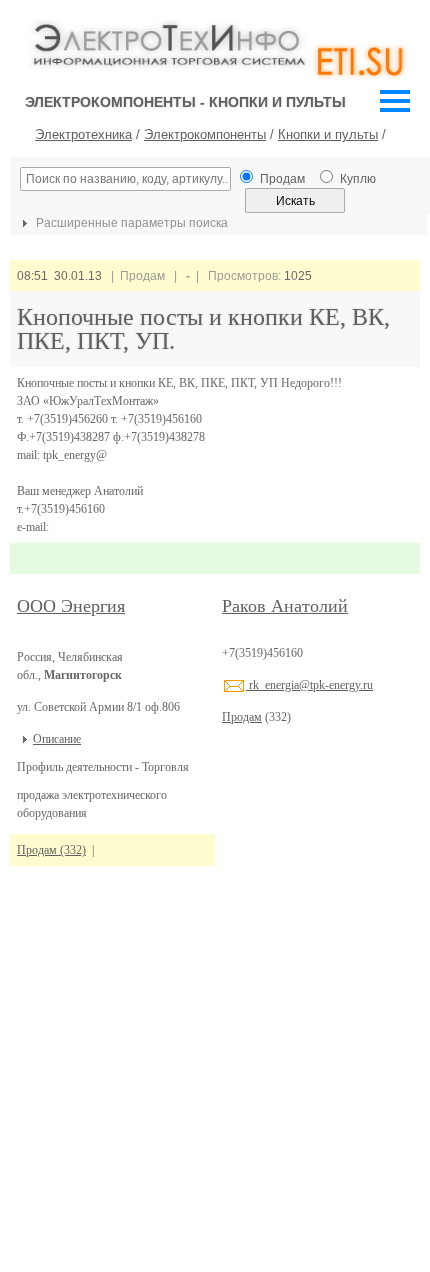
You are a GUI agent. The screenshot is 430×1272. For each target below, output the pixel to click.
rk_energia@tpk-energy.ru (309, 685)
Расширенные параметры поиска (130, 223)
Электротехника (83, 134)
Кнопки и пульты (328, 134)
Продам (242, 717)
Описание (57, 739)
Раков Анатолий (285, 606)
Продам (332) (51, 850)
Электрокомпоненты (205, 134)
